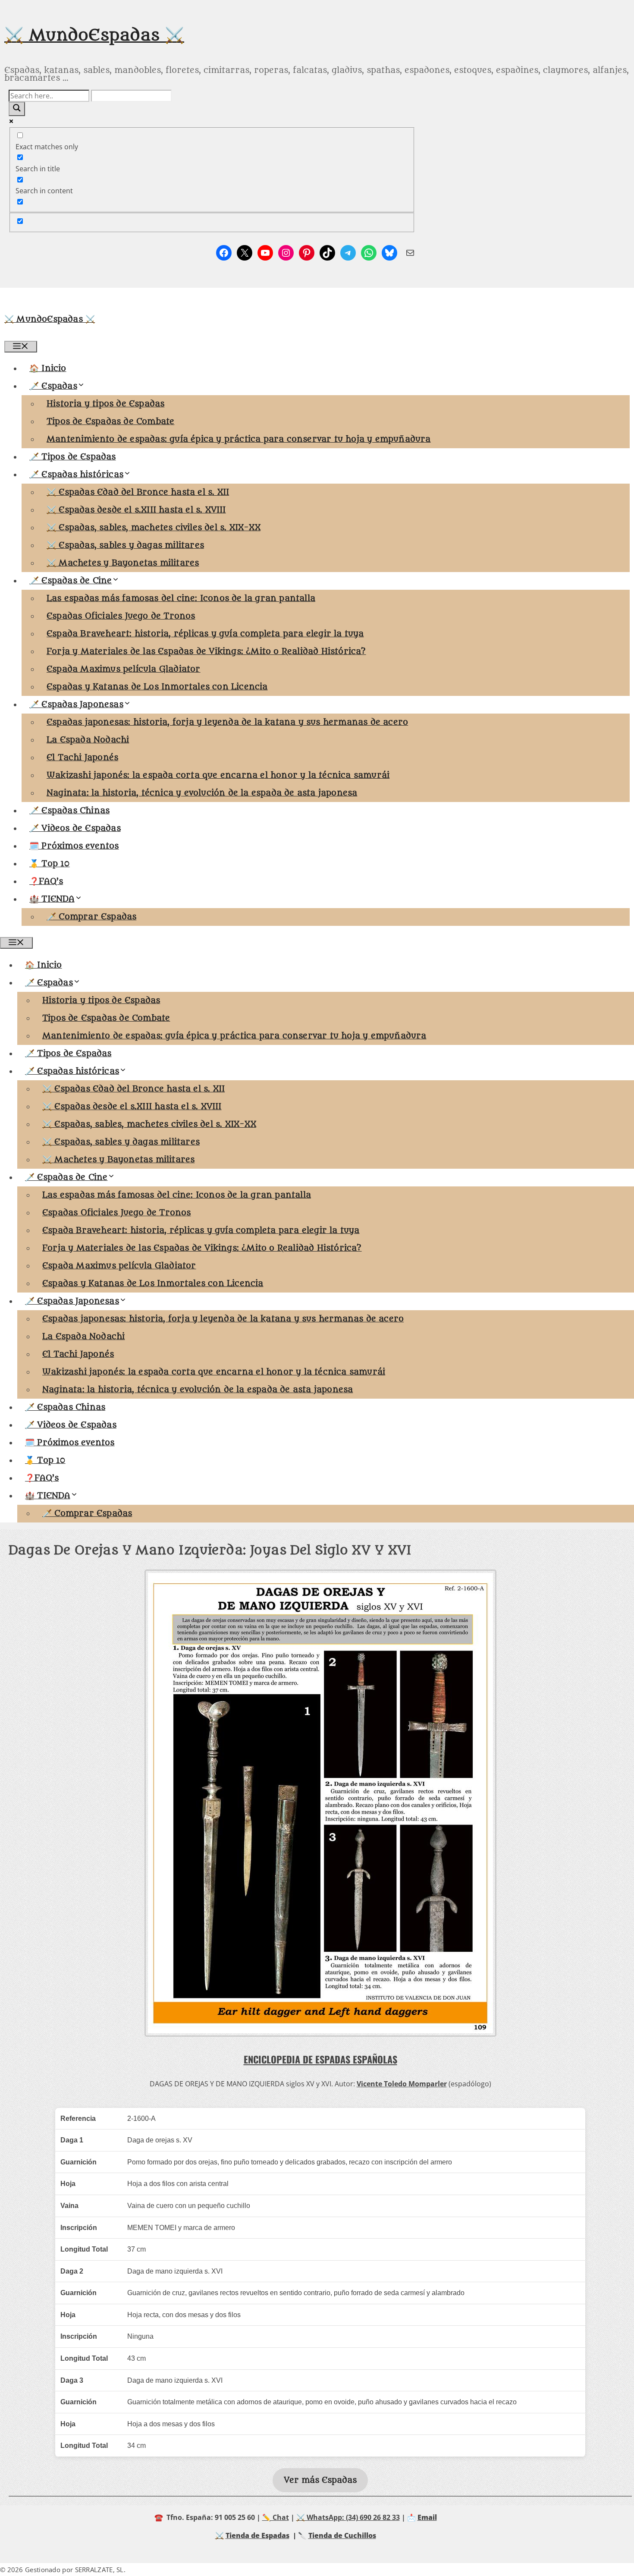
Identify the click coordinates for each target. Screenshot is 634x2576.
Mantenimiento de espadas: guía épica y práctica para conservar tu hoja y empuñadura (239, 439)
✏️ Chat (276, 2517)
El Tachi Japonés (82, 758)
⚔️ (220, 2535)
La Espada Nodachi (88, 740)
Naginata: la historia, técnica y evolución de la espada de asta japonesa (202, 793)
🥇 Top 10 (50, 864)
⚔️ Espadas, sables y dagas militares (125, 545)
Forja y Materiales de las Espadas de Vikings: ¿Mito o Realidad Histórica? (206, 651)
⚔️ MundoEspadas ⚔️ (94, 35)
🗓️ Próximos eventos (74, 846)
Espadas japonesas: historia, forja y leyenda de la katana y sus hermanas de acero (227, 722)
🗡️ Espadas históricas (76, 475)
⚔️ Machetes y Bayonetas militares (123, 563)
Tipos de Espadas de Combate (110, 421)
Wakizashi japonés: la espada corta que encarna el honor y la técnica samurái (218, 775)
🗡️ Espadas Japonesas (76, 705)
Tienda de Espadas (257, 2535)
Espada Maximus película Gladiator (124, 669)
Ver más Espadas (320, 2480)
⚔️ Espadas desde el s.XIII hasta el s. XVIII (136, 510)
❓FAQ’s (46, 881)
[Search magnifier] (17, 109)
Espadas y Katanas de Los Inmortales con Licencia (157, 687)
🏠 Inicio (48, 368)
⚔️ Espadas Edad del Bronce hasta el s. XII (138, 492)
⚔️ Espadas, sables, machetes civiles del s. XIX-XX (154, 528)
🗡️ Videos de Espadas (75, 828)
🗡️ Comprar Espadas (91, 917)
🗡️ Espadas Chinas (69, 811)
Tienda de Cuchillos (342, 2535)
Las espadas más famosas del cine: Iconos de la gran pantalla (181, 598)
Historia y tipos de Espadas (105, 404)
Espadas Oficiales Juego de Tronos (121, 616)
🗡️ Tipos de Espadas (73, 457)
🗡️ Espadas (53, 386)
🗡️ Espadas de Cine (71, 581)
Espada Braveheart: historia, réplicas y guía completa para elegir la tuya (205, 634)
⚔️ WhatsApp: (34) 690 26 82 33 (348, 2517)
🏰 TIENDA (52, 899)
